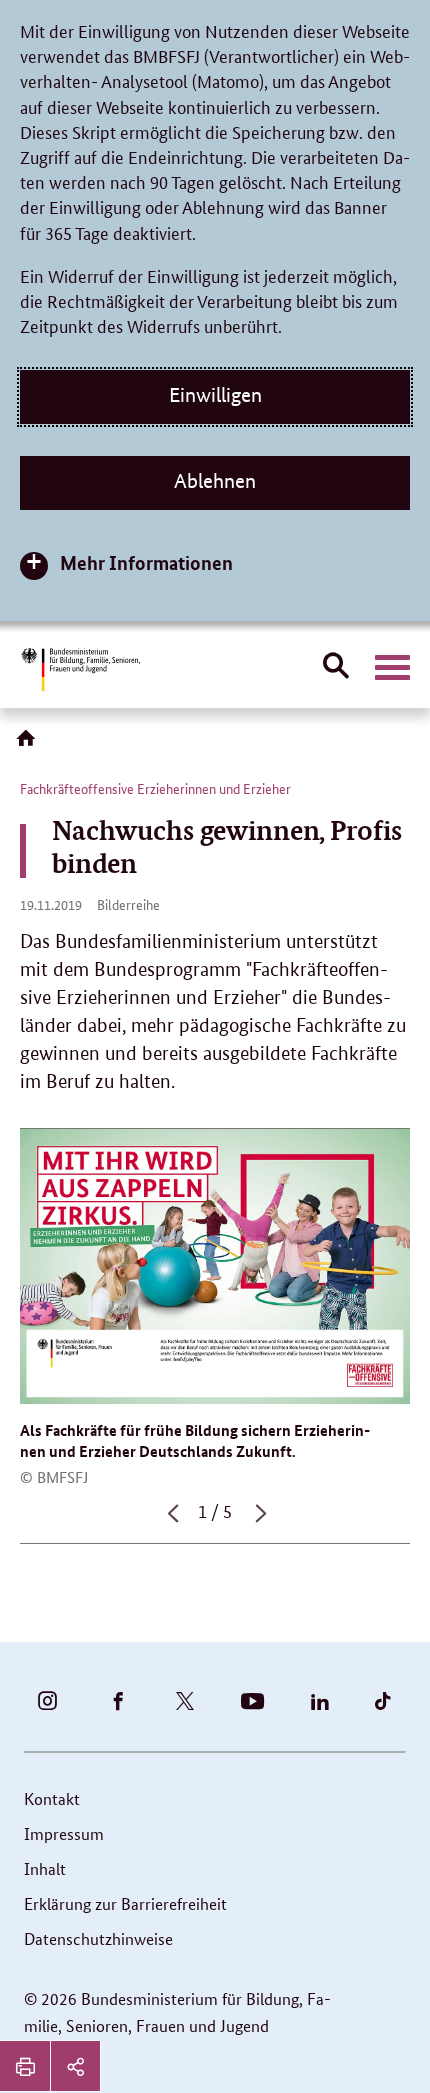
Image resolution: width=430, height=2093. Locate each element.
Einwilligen (215, 395)
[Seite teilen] (75, 2066)
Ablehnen (215, 481)
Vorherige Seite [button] (171, 1522)
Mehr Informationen (146, 562)
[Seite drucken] (25, 2066)
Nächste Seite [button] (259, 1522)
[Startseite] (30, 745)
